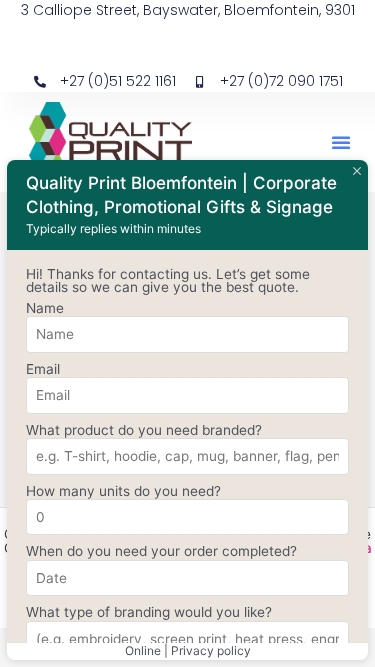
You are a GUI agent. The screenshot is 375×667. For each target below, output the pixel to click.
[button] (341, 142)
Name (45, 308)
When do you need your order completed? (161, 551)
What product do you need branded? (144, 430)
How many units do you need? (123, 491)
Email (43, 369)
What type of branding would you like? (149, 612)
